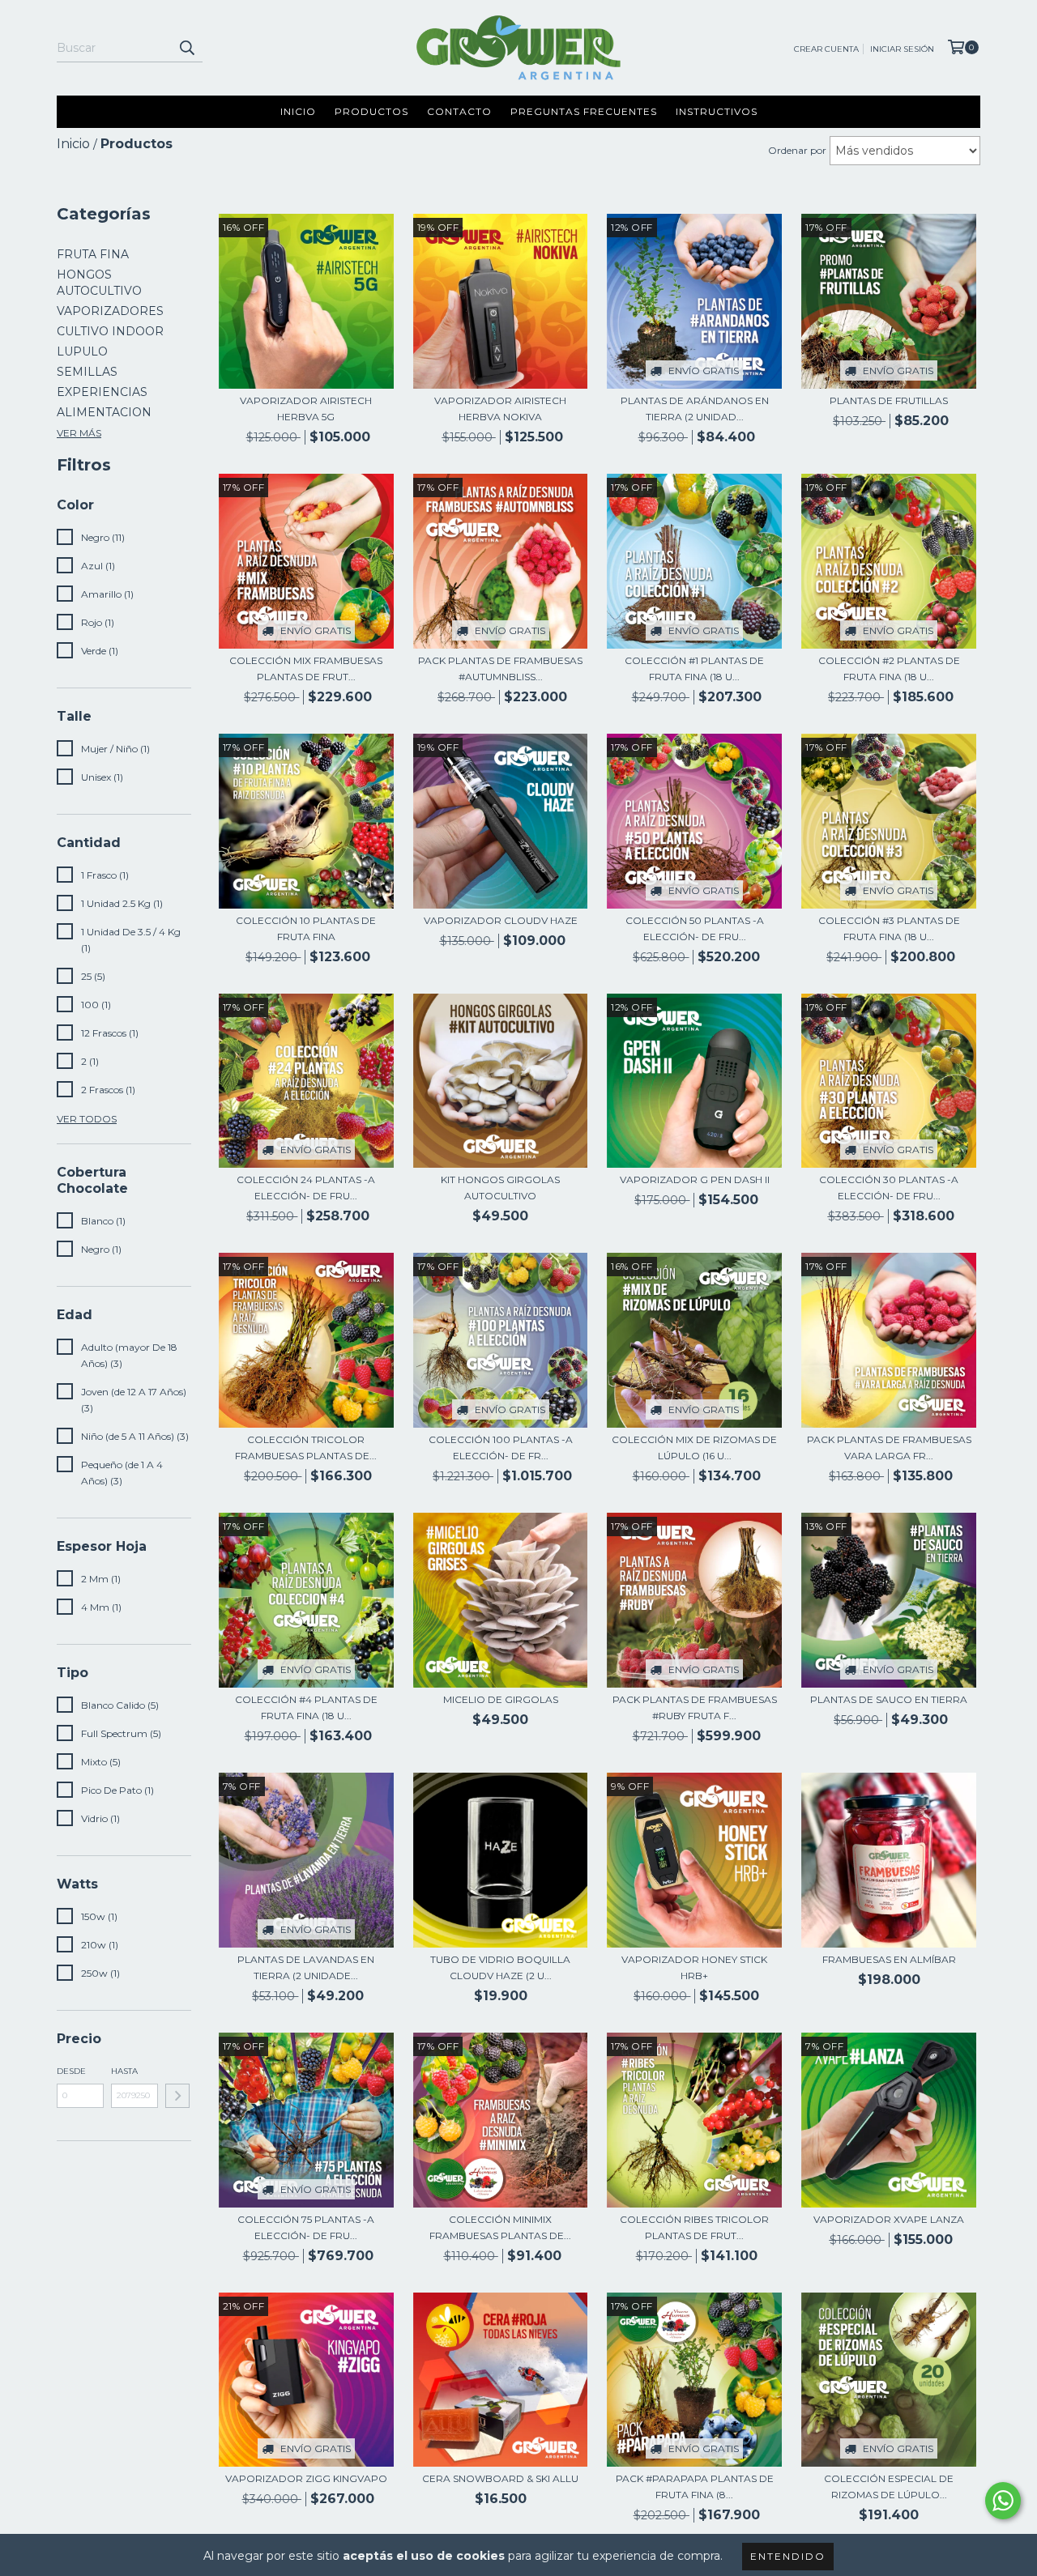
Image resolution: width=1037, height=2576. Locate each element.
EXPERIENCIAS (102, 392)
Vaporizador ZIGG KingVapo (306, 2478)
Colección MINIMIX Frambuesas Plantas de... (500, 2227)
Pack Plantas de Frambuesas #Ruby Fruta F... (695, 1707)
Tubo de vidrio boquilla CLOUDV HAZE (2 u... (500, 1967)
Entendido (788, 2556)
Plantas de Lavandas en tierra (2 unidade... (306, 1967)
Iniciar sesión (902, 49)
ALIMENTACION (104, 412)
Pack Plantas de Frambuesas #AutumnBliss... (500, 668)
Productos (371, 111)
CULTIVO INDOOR (110, 331)
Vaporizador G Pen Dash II (695, 1179)
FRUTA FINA (93, 254)
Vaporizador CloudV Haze (501, 920)
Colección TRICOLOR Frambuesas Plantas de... (306, 1448)
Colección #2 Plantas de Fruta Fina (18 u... (889, 668)
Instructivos (717, 111)
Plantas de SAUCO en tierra (889, 1699)
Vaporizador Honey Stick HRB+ (694, 1967)
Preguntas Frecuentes (584, 111)
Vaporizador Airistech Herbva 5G (306, 409)
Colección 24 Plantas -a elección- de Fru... (306, 1188)
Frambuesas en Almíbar (889, 1959)
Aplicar (177, 2096)
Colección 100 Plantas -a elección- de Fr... (501, 1448)
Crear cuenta (826, 49)
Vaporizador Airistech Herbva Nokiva (500, 409)
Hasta (124, 2071)
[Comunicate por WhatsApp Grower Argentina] (1003, 2501)
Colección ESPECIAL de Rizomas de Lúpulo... (889, 2487)
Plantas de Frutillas (889, 400)
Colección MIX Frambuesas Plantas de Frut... (306, 668)
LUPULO (82, 351)
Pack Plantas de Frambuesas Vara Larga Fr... (889, 1448)
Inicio (298, 111)
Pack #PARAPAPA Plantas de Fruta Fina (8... (695, 2487)
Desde (71, 2071)
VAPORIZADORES (110, 311)
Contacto (459, 111)
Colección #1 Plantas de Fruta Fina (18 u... (694, 668)
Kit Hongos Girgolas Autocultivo (500, 1188)
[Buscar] (186, 48)
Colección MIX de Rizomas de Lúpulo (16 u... (694, 1448)
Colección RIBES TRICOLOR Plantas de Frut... (694, 2227)
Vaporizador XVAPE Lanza (889, 2219)
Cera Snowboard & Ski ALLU (500, 2478)
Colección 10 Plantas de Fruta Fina (306, 928)
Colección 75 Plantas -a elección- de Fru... (306, 2227)
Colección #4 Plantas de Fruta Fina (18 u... (306, 1707)
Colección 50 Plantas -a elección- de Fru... (695, 928)
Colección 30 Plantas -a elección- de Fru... (889, 1188)
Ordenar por (797, 150)
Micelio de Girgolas (501, 1699)
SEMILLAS (87, 372)
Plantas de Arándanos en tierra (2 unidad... (695, 409)
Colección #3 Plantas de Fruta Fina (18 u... (889, 928)
